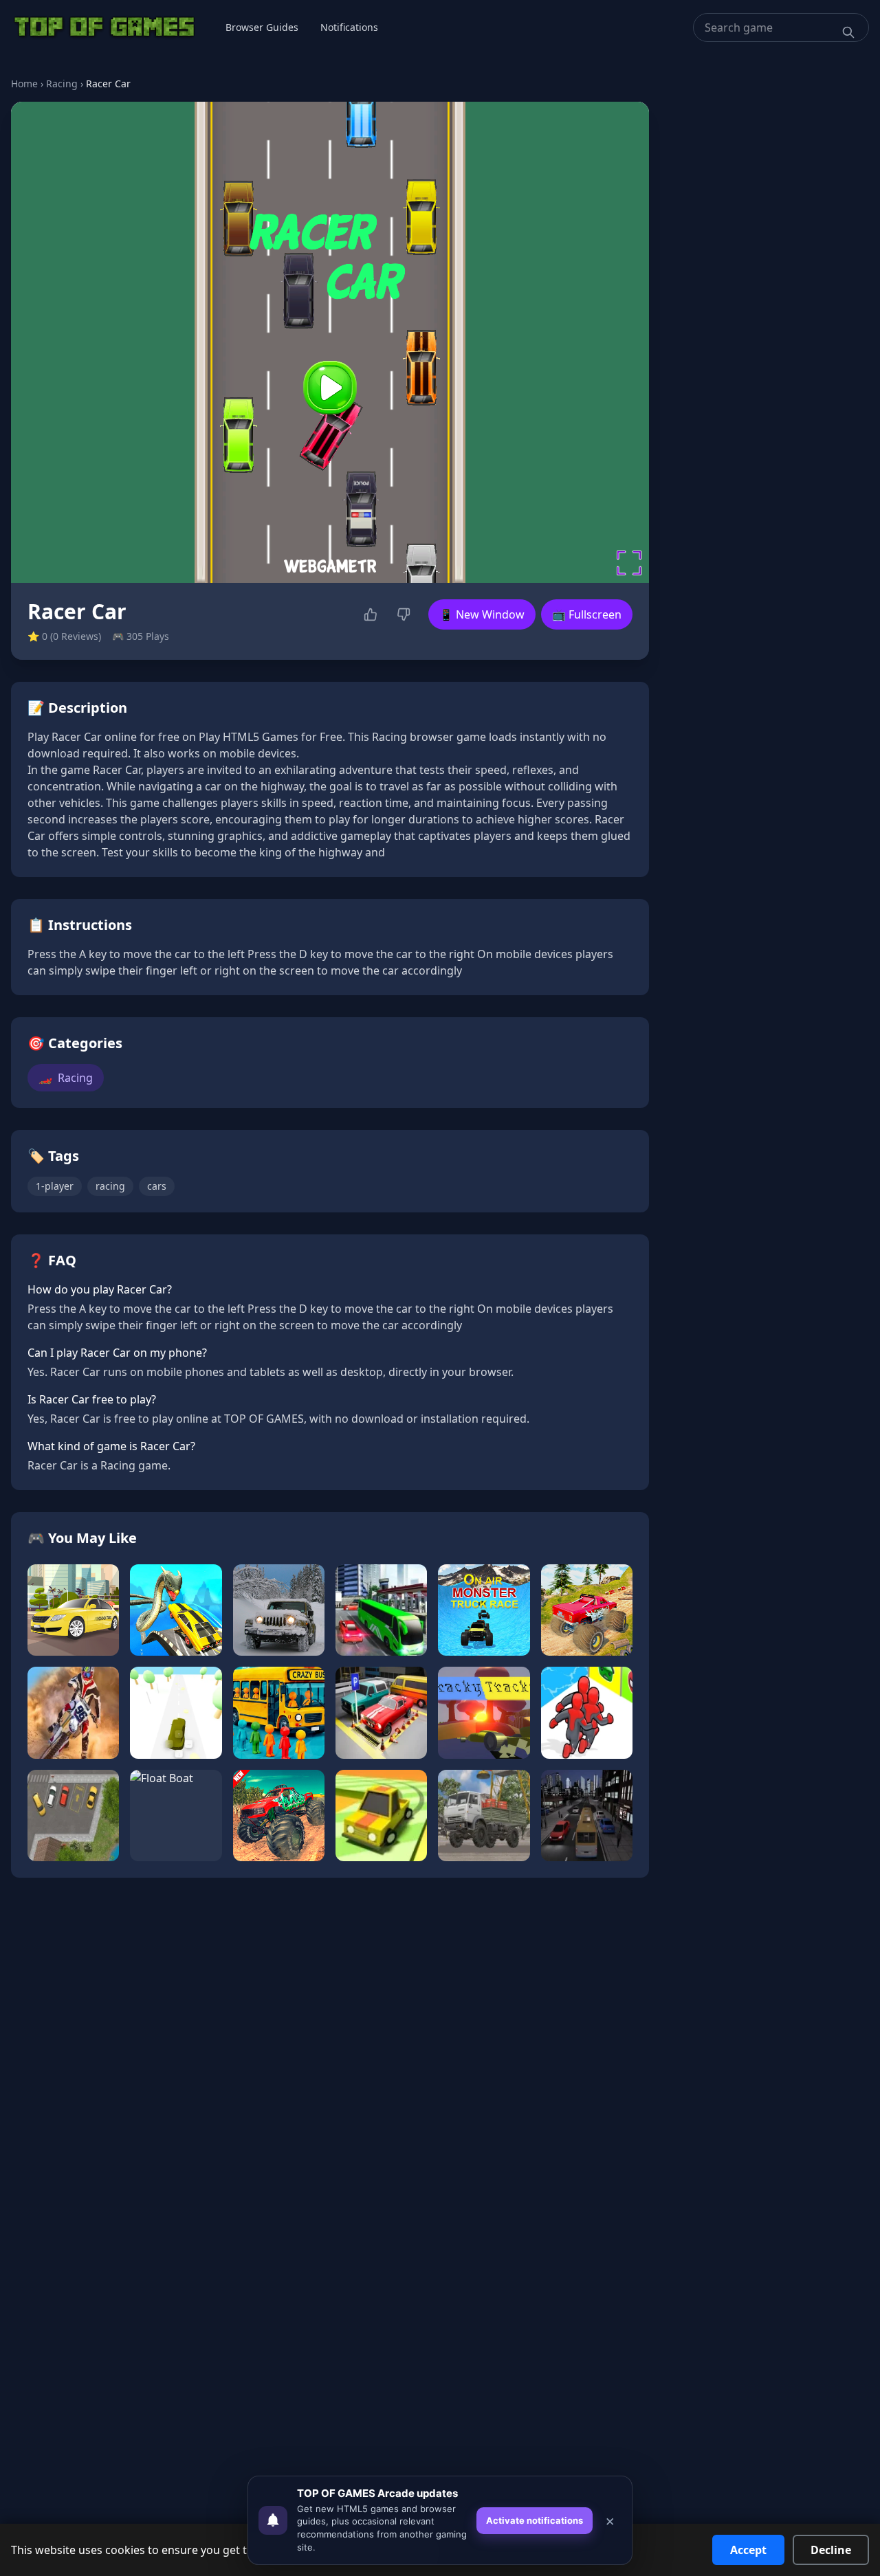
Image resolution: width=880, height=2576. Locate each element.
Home (24, 84)
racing (110, 1186)
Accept (748, 2550)
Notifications (349, 27)
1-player (55, 1186)
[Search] (848, 32)
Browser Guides (262, 27)
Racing (62, 84)
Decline (831, 2550)
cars (157, 1186)
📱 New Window (482, 614)
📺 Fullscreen (587, 614)
